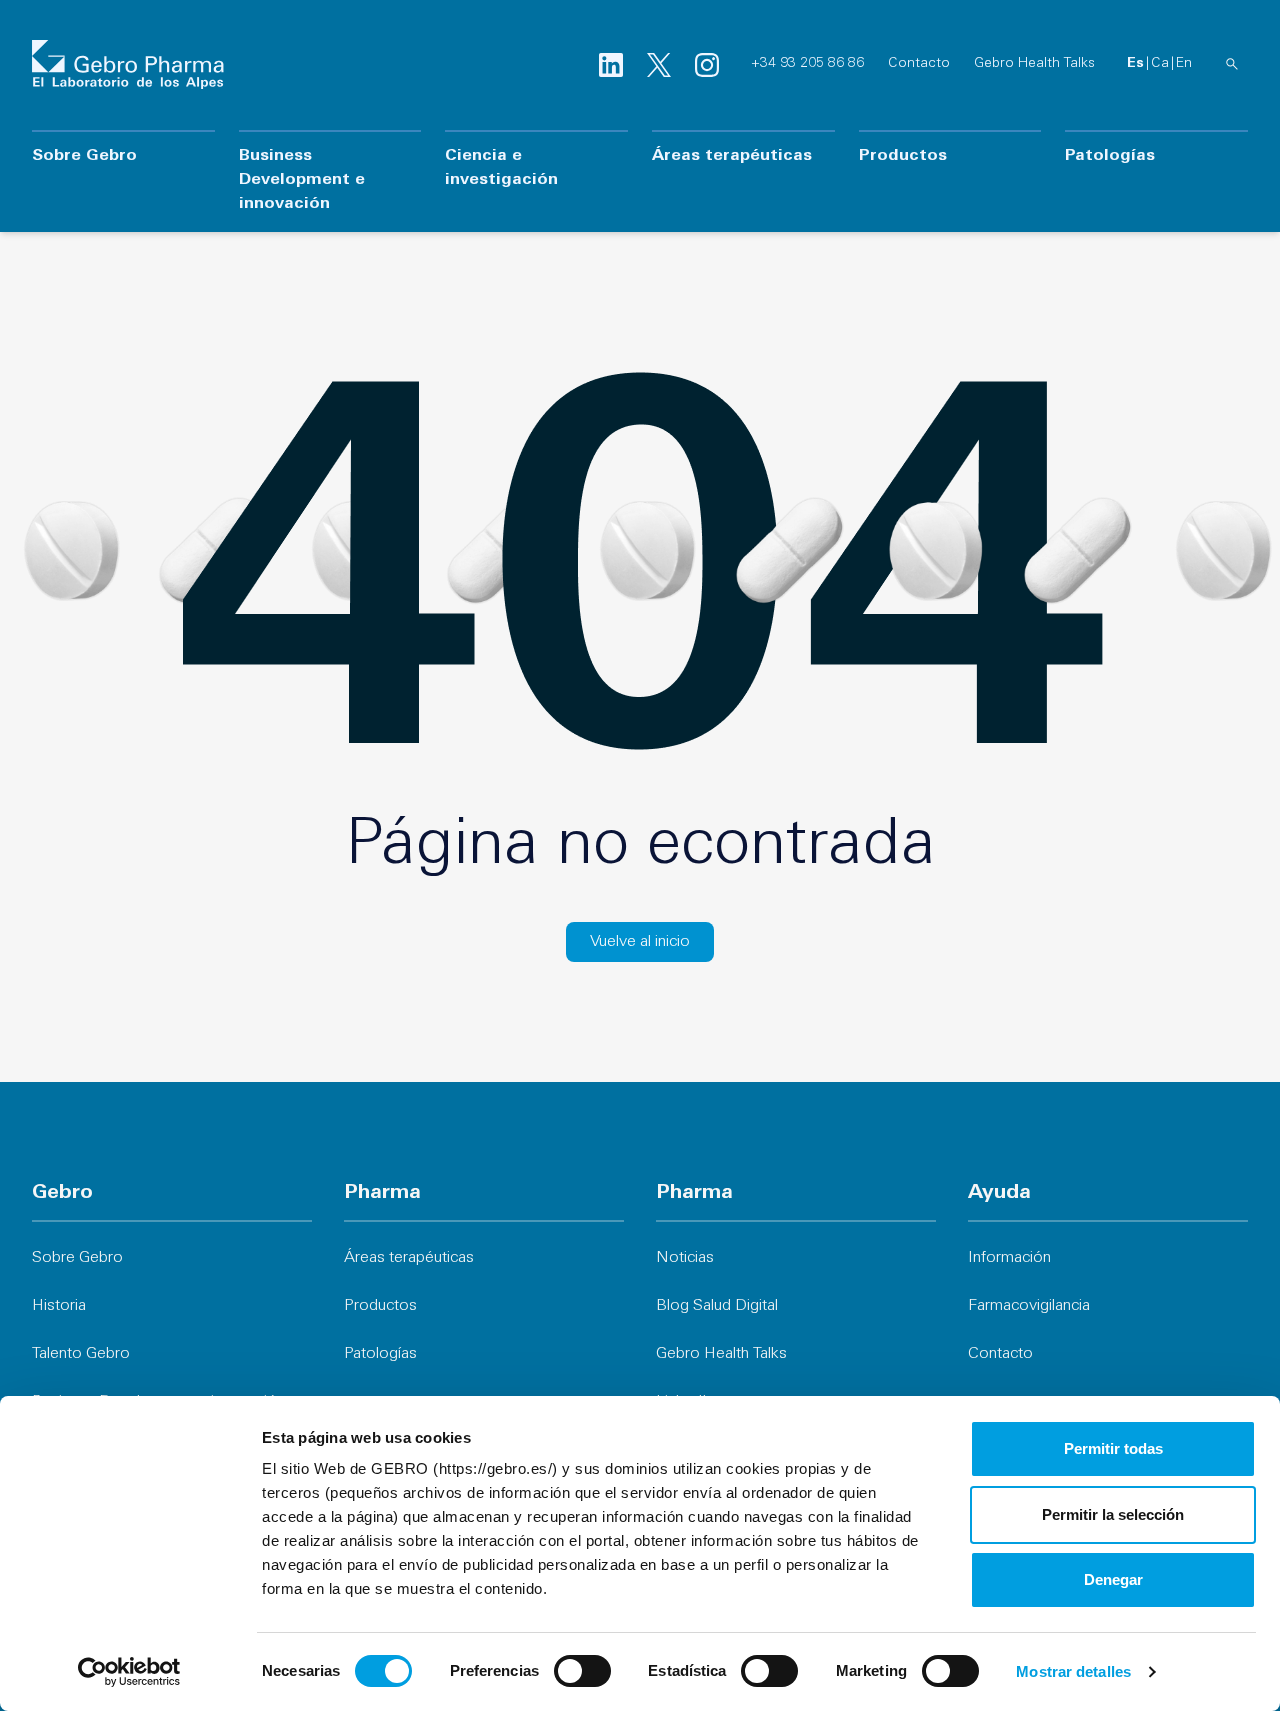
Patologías (1110, 156)
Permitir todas (1113, 1448)
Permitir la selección (1113, 1514)
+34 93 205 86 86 (807, 63)
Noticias (685, 1258)
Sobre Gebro (84, 156)
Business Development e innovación (302, 180)
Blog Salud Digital (717, 1306)
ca (1160, 63)
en (1184, 63)
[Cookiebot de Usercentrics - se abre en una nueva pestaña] (129, 1672)
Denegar (1113, 1579)
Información (1009, 1258)
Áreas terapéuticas (732, 156)
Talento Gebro (81, 1354)
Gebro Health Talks (1034, 63)
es (1135, 63)
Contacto (919, 63)
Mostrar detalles (1073, 1671)
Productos (903, 156)
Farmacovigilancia (1029, 1306)
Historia (59, 1306)
